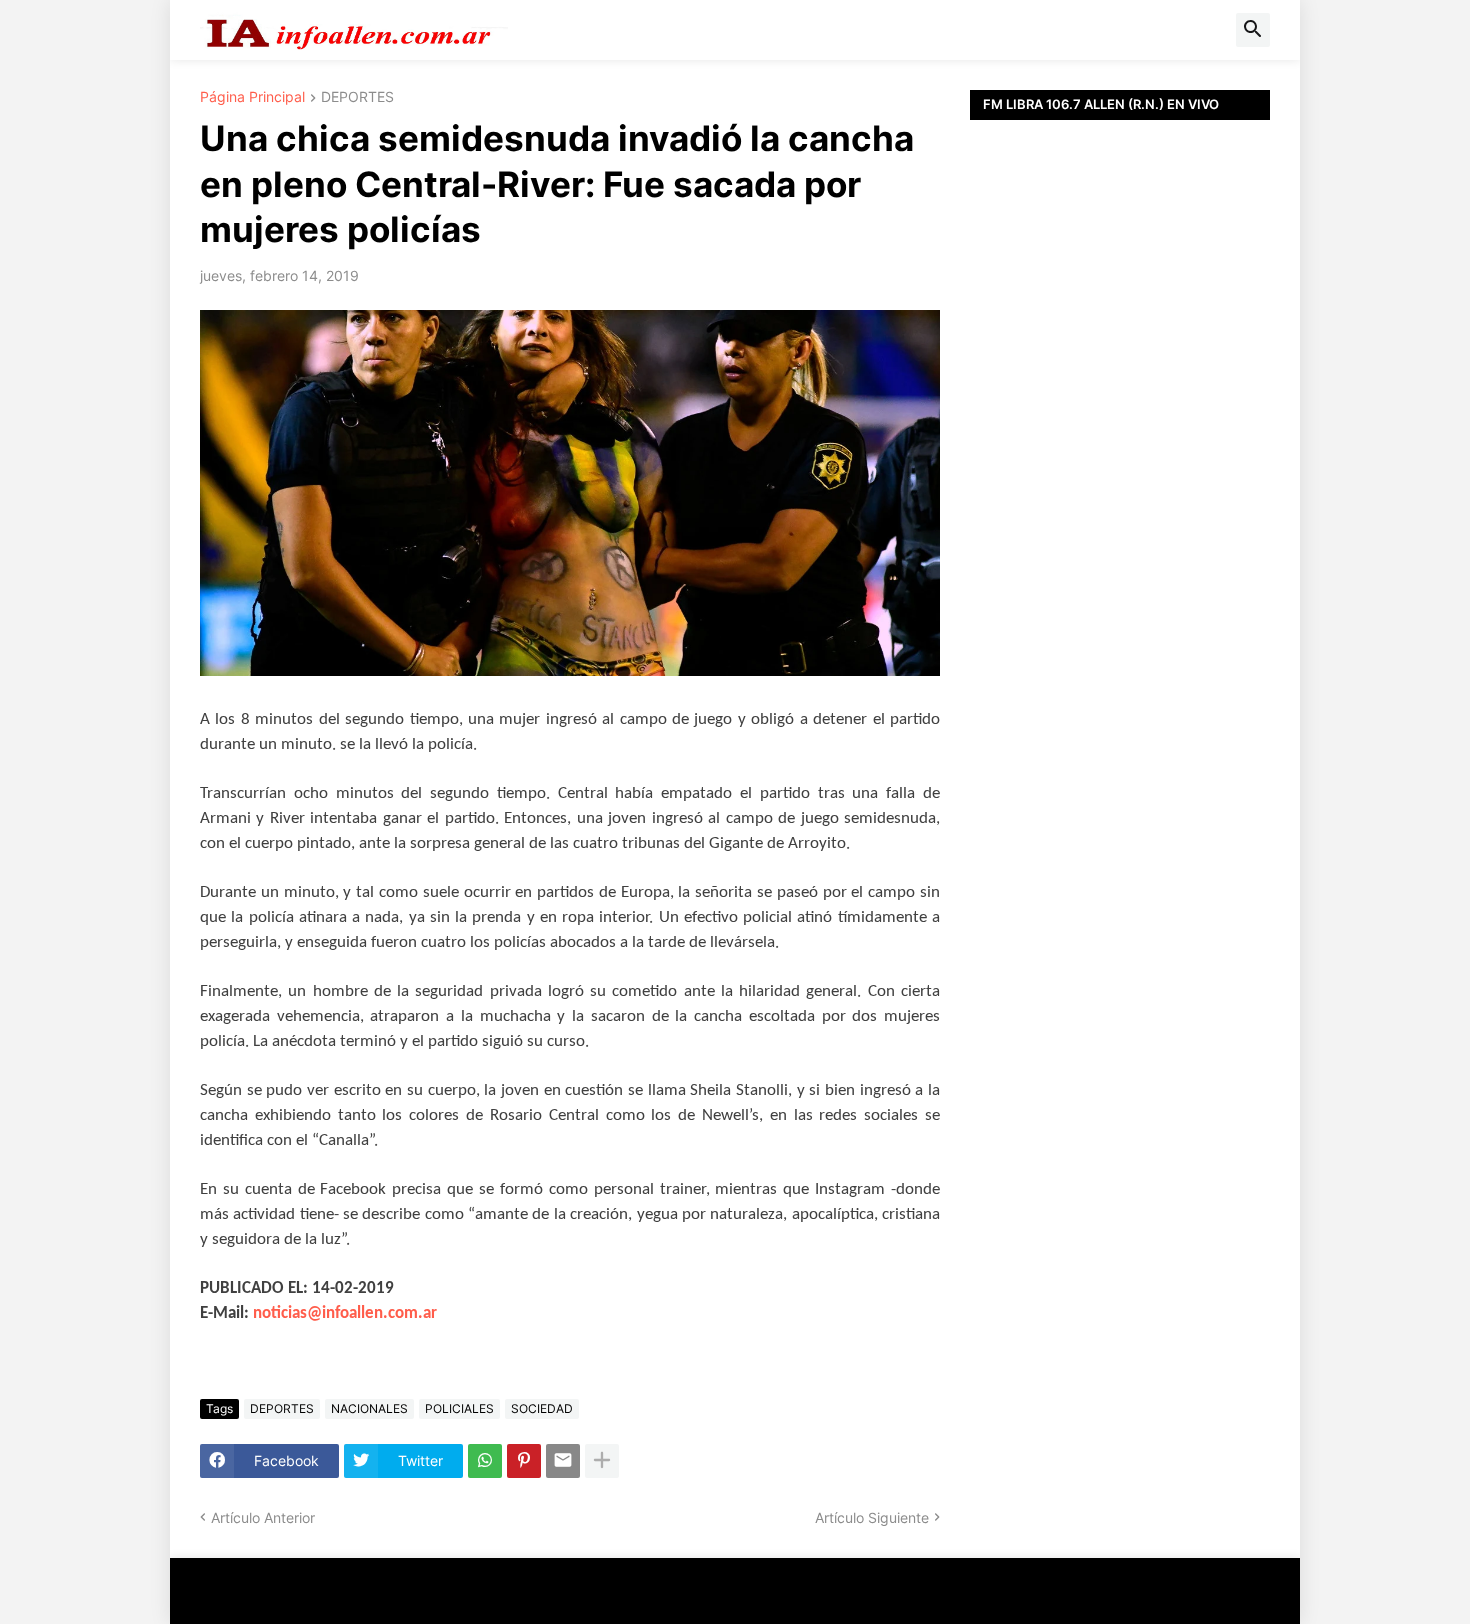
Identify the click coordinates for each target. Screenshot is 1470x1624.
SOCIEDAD (542, 1408)
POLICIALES (459, 1408)
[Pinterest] (524, 1461)
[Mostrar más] (602, 1461)
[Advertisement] (1120, 570)
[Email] (563, 1461)
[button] (1253, 30)
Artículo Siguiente (872, 1517)
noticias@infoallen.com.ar (345, 1313)
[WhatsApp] (485, 1461)
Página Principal (252, 97)
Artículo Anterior (263, 1517)
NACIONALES (369, 1408)
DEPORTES (357, 97)
